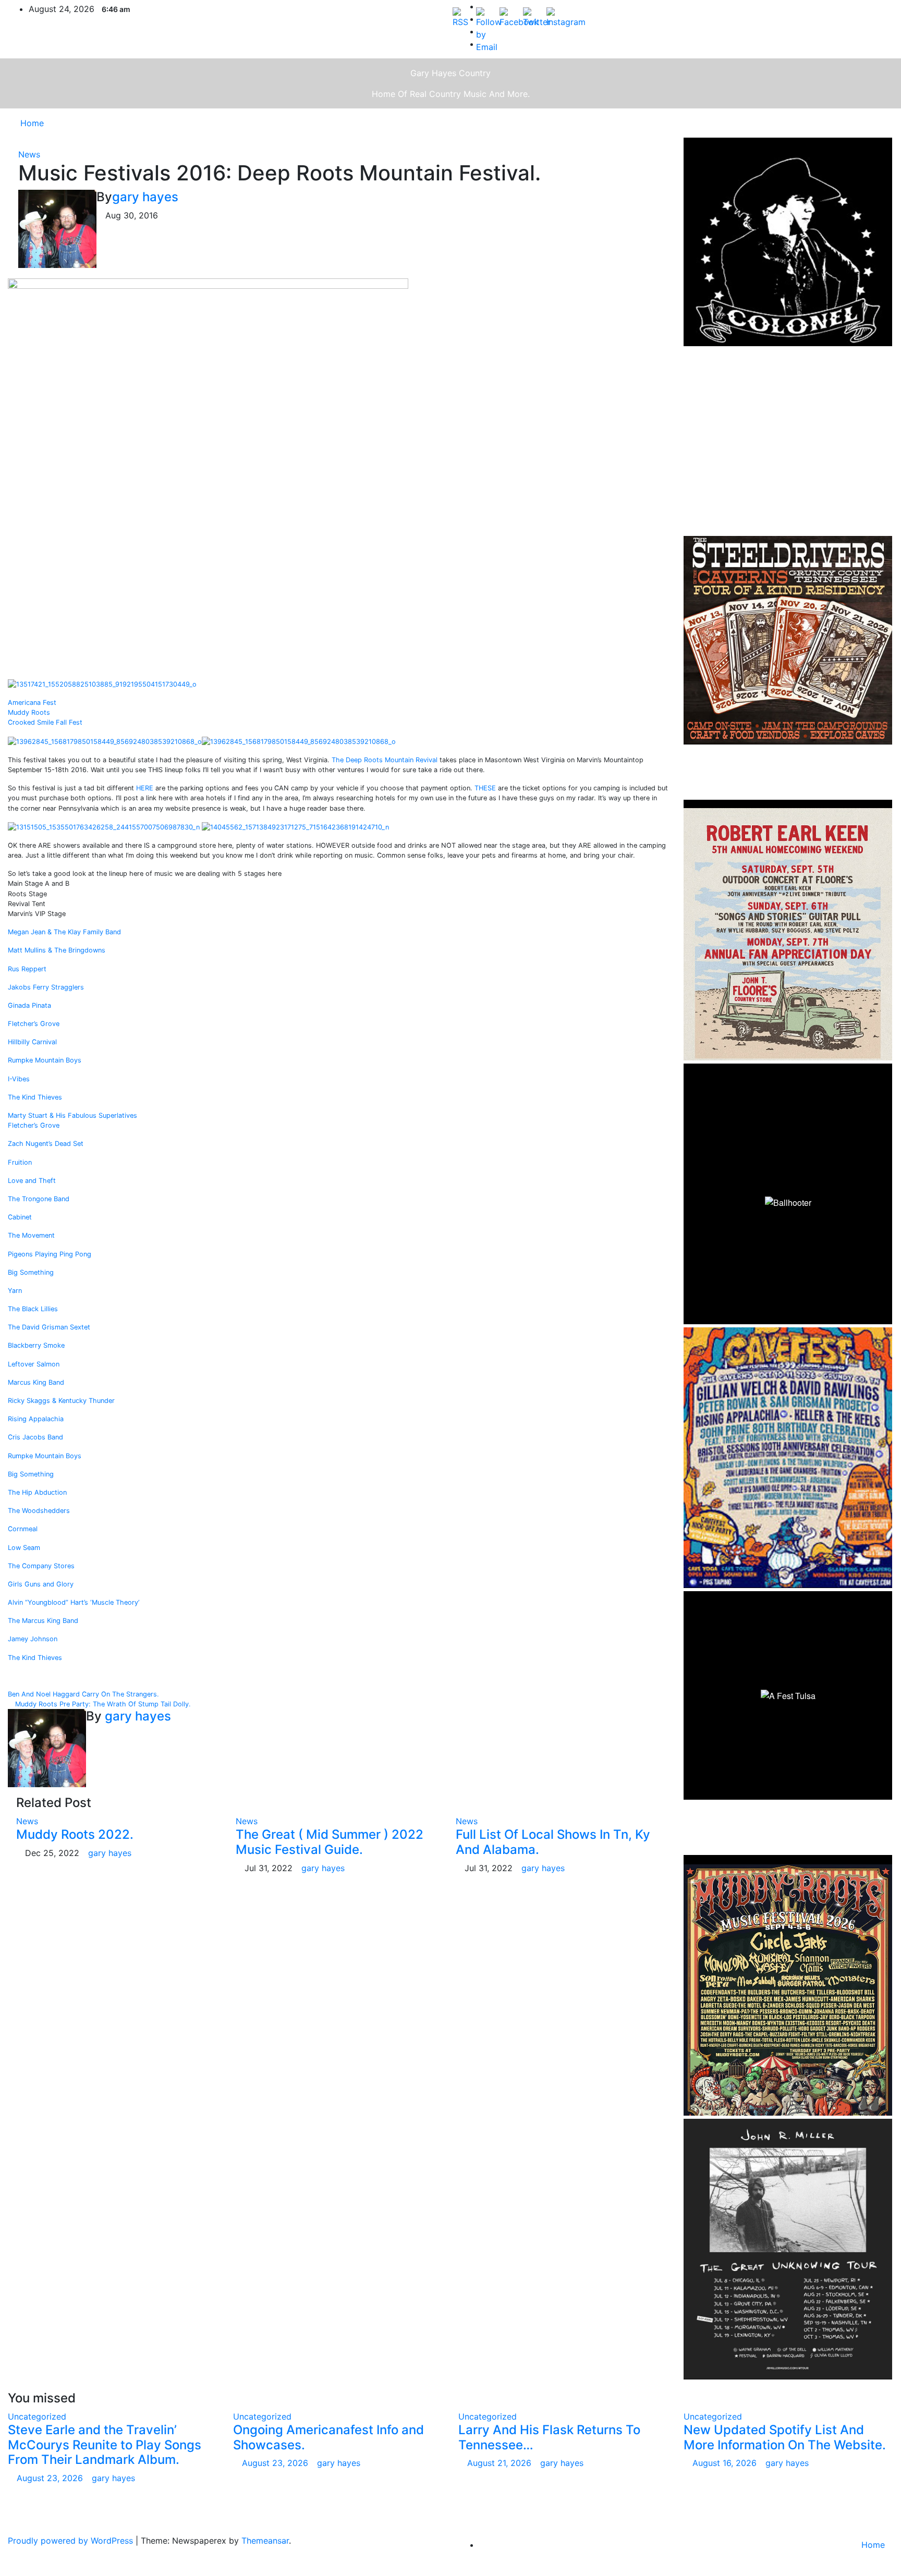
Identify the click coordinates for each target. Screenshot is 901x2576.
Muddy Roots (29, 712)
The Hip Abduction (37, 1492)
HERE (145, 788)
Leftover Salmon (34, 1364)
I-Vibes (19, 1079)
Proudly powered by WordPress (72, 2541)
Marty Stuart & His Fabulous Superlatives (72, 1115)
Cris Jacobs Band (35, 1437)
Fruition (20, 1162)
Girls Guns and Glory (41, 1584)
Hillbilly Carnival (32, 1042)
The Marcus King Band (43, 1621)
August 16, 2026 (726, 2463)
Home (32, 123)
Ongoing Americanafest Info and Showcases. (328, 2437)
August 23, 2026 (51, 2478)
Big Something (31, 1272)
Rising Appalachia (36, 1419)
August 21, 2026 (501, 2463)
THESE (485, 788)
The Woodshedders (39, 1511)
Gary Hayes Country (451, 73)
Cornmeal (23, 1529)
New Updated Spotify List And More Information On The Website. (785, 2437)
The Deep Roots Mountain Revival (385, 760)
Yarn (15, 1291)
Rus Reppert (27, 969)
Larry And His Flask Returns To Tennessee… (549, 2437)
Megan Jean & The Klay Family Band (64, 932)
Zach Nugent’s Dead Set (46, 1144)
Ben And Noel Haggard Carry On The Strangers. (84, 1694)
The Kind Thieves (35, 1097)
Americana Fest (32, 703)
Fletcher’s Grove (34, 1024)
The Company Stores (41, 1566)
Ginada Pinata (29, 1005)
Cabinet (20, 1217)
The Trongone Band (39, 1199)
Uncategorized (37, 2416)
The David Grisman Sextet (49, 1327)
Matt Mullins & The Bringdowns (57, 950)
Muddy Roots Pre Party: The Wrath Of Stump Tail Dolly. (102, 1704)
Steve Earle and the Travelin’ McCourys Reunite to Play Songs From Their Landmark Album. (105, 2445)
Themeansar (265, 2541)
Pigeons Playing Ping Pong (50, 1254)
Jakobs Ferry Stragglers (46, 987)
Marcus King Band (36, 1382)
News (29, 154)
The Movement (31, 1235)
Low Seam (24, 1548)
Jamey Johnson (33, 1639)
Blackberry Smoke (36, 1345)
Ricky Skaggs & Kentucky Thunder (61, 1401)
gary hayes (145, 197)
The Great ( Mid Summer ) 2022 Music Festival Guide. (330, 1842)
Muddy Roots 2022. (75, 1834)
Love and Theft (32, 1181)
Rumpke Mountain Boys (45, 1060)
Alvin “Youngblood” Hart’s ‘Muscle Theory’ (74, 1602)
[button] (863, 123)
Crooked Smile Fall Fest (45, 722)
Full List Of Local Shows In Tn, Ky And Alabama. (553, 1842)
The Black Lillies (33, 1309)
